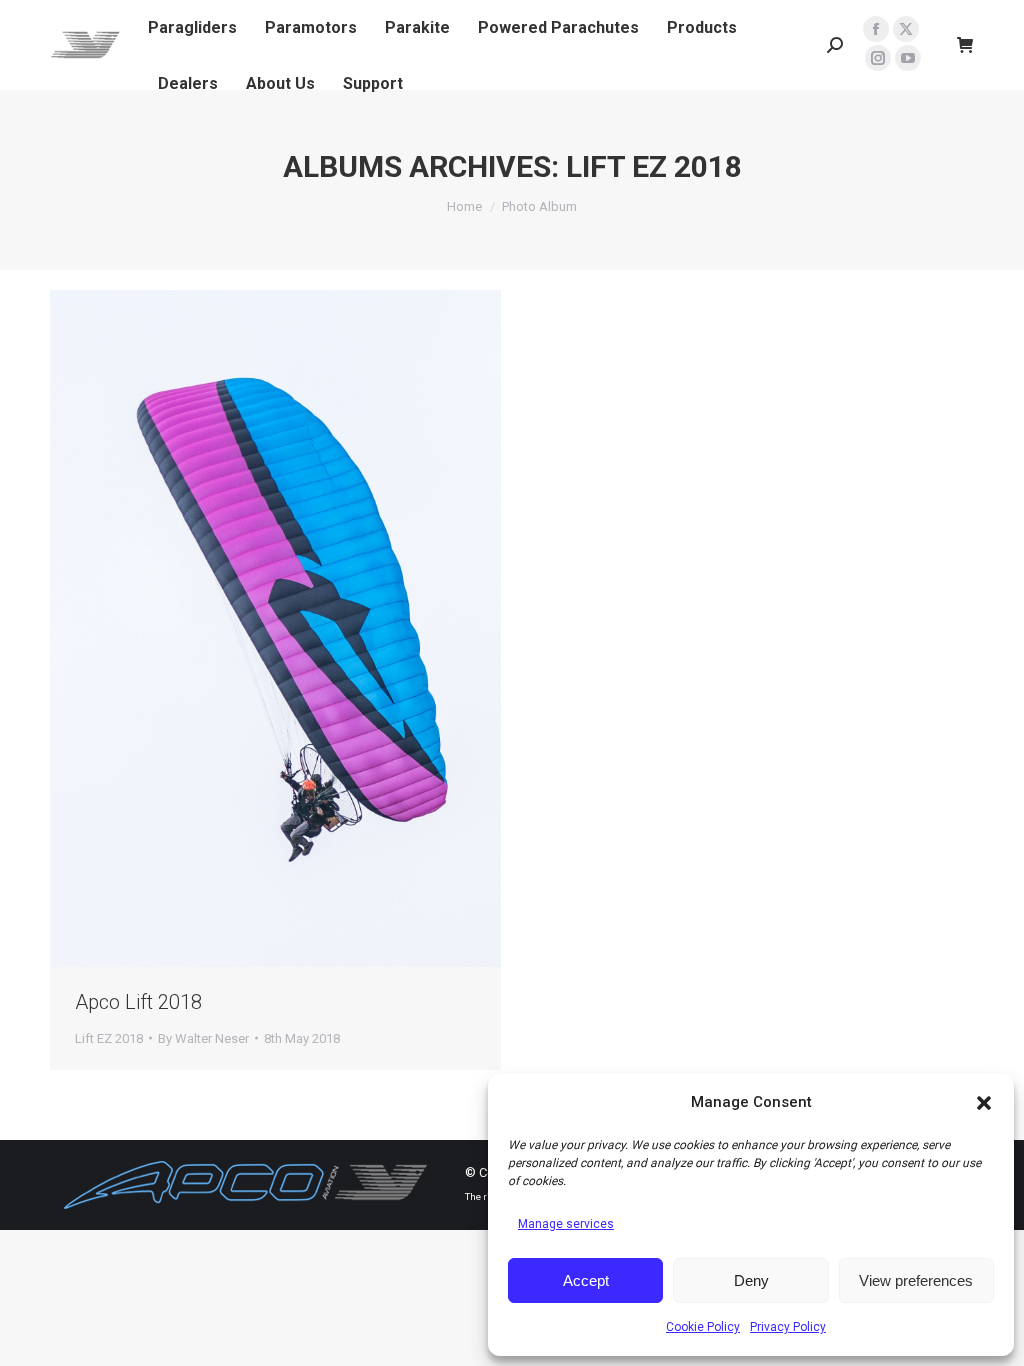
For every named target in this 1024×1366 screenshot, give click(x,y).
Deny (751, 1280)
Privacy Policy (788, 1327)
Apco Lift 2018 (138, 1002)
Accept (586, 1280)
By (203, 1038)
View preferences (916, 1280)
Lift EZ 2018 (109, 1038)
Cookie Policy (703, 1327)
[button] (984, 1103)
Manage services (566, 1224)
